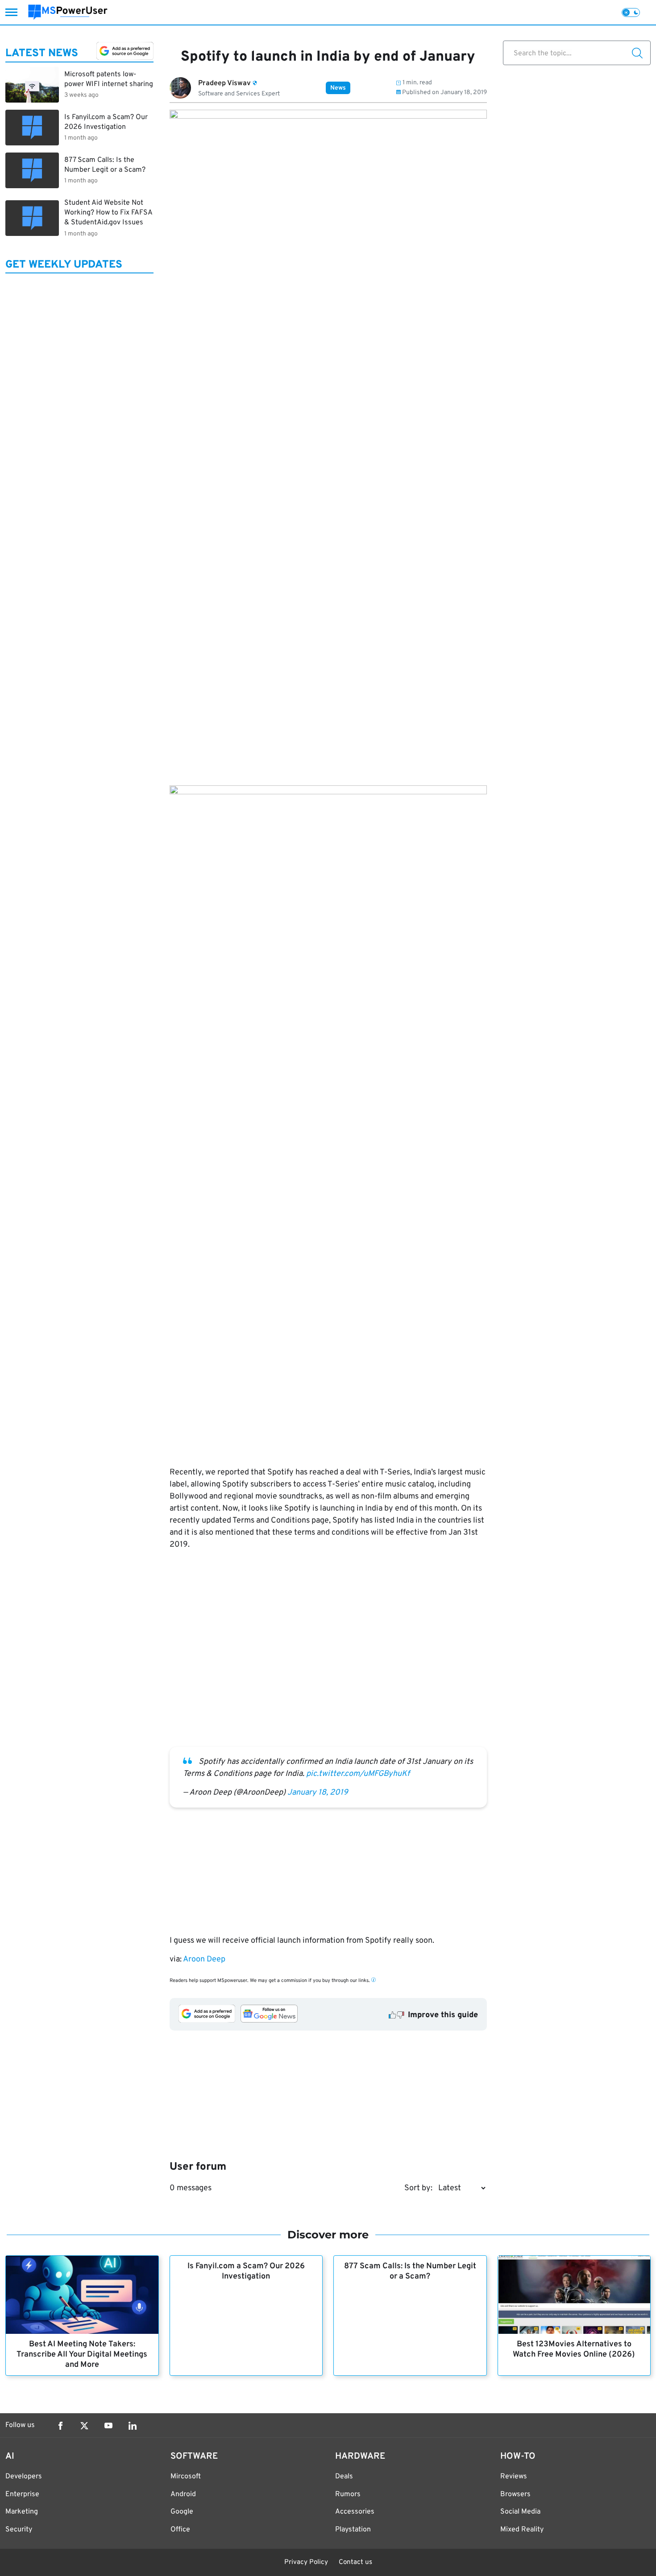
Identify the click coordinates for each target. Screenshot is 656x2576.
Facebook (60, 2426)
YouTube (108, 2426)
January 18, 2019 (318, 1793)
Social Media (520, 2512)
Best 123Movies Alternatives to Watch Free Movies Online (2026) (574, 2349)
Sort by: (418, 2188)
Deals (344, 2477)
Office (180, 2530)
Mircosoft (186, 2477)
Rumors (348, 2494)
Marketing (22, 2512)
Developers (24, 2477)
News (338, 88)
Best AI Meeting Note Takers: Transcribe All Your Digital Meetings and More (82, 2355)
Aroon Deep (204, 1959)
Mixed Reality (522, 2530)
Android (183, 2494)
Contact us (355, 2562)
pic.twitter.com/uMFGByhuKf (358, 1774)
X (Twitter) (84, 2426)
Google (182, 2512)
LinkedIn (133, 2426)
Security (19, 2530)
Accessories (355, 2512)
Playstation (353, 2530)
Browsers (515, 2494)
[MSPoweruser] (68, 12)
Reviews (514, 2477)
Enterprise (22, 2494)
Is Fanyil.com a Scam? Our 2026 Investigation (246, 2271)
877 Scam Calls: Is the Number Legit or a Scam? (410, 2271)
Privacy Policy (306, 2562)
